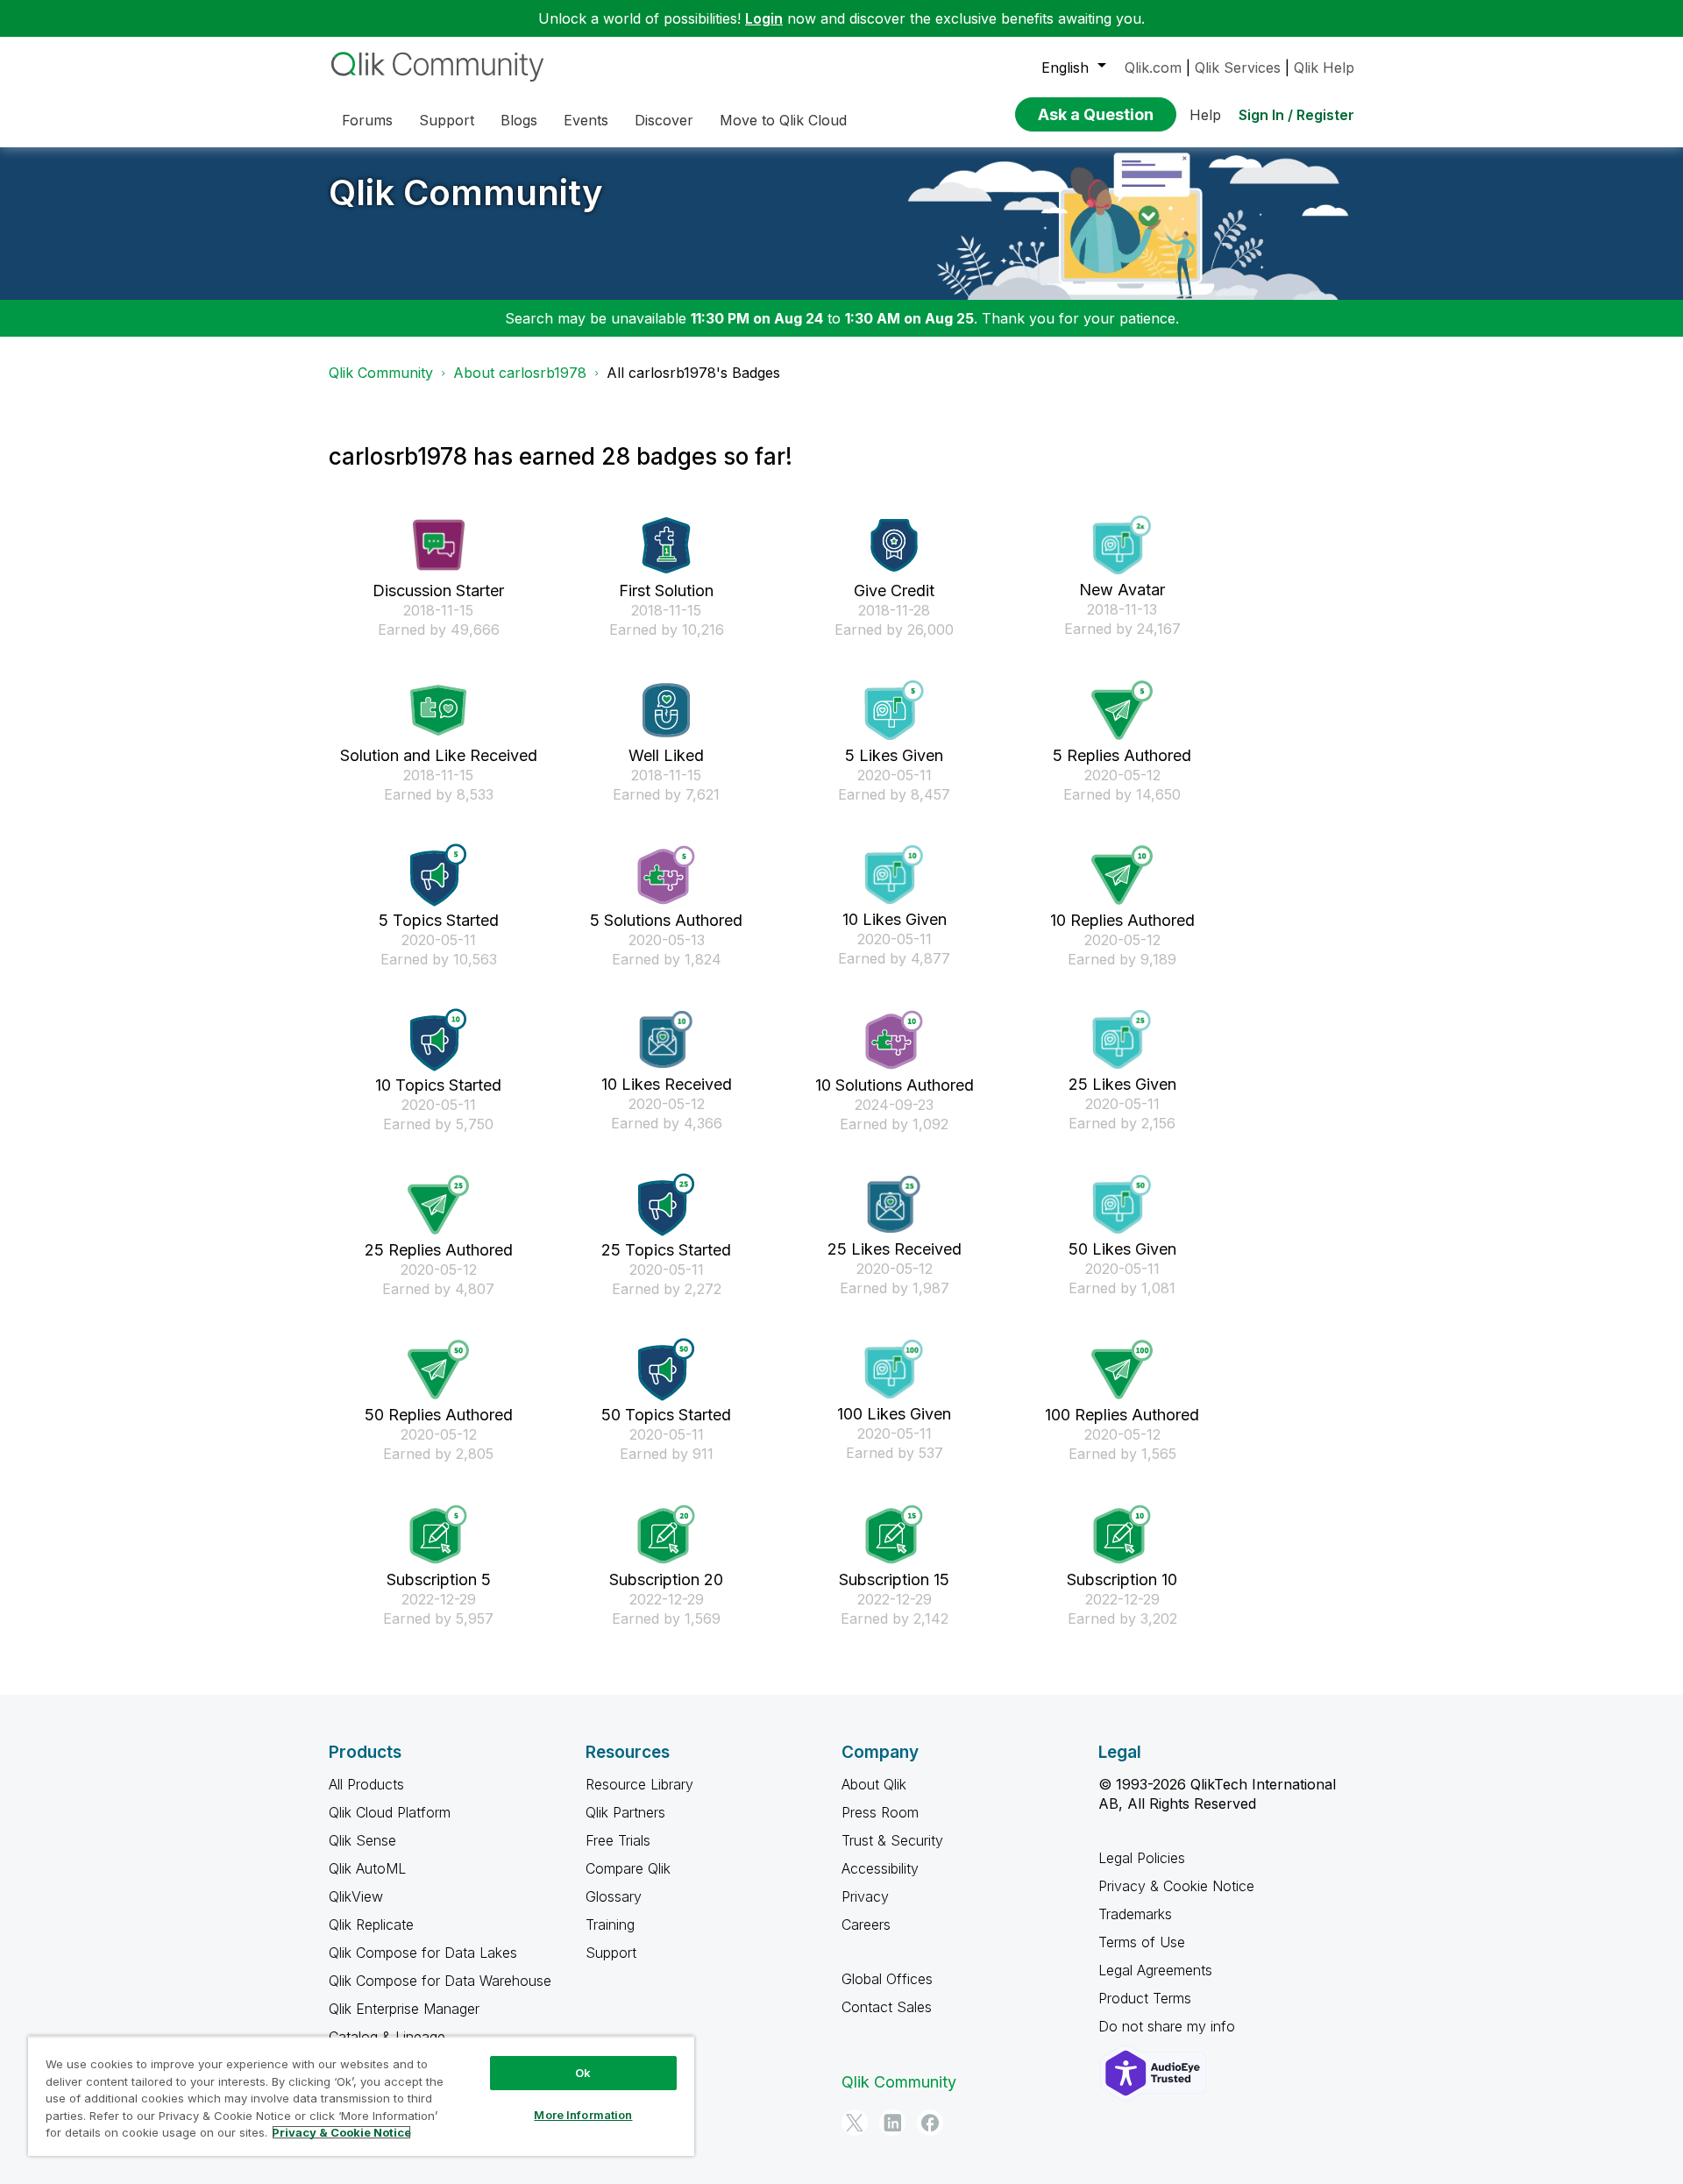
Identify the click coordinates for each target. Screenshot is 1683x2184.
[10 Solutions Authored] (894, 1040)
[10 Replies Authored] (1122, 875)
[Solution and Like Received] (438, 710)
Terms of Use (1142, 1942)
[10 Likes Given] (894, 875)
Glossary (614, 1896)
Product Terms (1145, 1998)
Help (1205, 115)
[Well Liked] (666, 710)
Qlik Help (1324, 68)
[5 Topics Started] (438, 875)
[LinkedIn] (892, 2123)
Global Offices (887, 1979)
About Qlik (874, 1784)
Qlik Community (466, 192)
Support (611, 1953)
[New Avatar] (1122, 545)
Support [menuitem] (447, 120)
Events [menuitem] (586, 120)
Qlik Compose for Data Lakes (423, 1953)
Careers (866, 1924)
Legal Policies (1142, 1858)
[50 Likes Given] (1122, 1204)
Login (764, 18)
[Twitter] (855, 2123)
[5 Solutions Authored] (666, 875)
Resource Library (639, 1784)
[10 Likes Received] (666, 1039)
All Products (366, 1784)
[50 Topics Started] (666, 1369)
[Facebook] (930, 2123)
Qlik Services (1238, 68)
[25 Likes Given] (1122, 1039)
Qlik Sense (362, 1840)
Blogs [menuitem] (519, 120)
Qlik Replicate (371, 1924)
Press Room (880, 1812)
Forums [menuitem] (367, 120)
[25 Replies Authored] (438, 1205)
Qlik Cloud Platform (390, 1812)
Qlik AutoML (367, 1868)
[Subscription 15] (894, 1534)
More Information (583, 2115)
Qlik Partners (625, 1812)
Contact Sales (887, 2007)
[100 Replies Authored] (1122, 1369)
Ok (583, 2073)
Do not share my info (1169, 2026)
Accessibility (880, 1868)
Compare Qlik (628, 1868)
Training (610, 1924)
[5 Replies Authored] (1122, 710)
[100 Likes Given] (894, 1369)
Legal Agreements (1155, 1970)
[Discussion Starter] (438, 545)
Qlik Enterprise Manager (404, 2009)
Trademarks (1135, 1914)
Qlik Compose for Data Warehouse (440, 1981)
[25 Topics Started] (666, 1205)
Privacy (865, 1896)
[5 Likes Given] (894, 710)
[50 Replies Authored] (438, 1369)
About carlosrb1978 (520, 373)
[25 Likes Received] (894, 1204)
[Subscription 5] (438, 1534)
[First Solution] (666, 545)
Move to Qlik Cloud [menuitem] (783, 120)
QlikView (356, 1896)
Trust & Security (892, 1840)
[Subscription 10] (1122, 1534)
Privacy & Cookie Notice (1176, 1886)
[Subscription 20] (666, 1534)
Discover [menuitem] (664, 120)
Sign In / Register (1296, 115)
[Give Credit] (894, 545)
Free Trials (618, 1840)
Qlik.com (1153, 68)
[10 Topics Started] (438, 1040)
